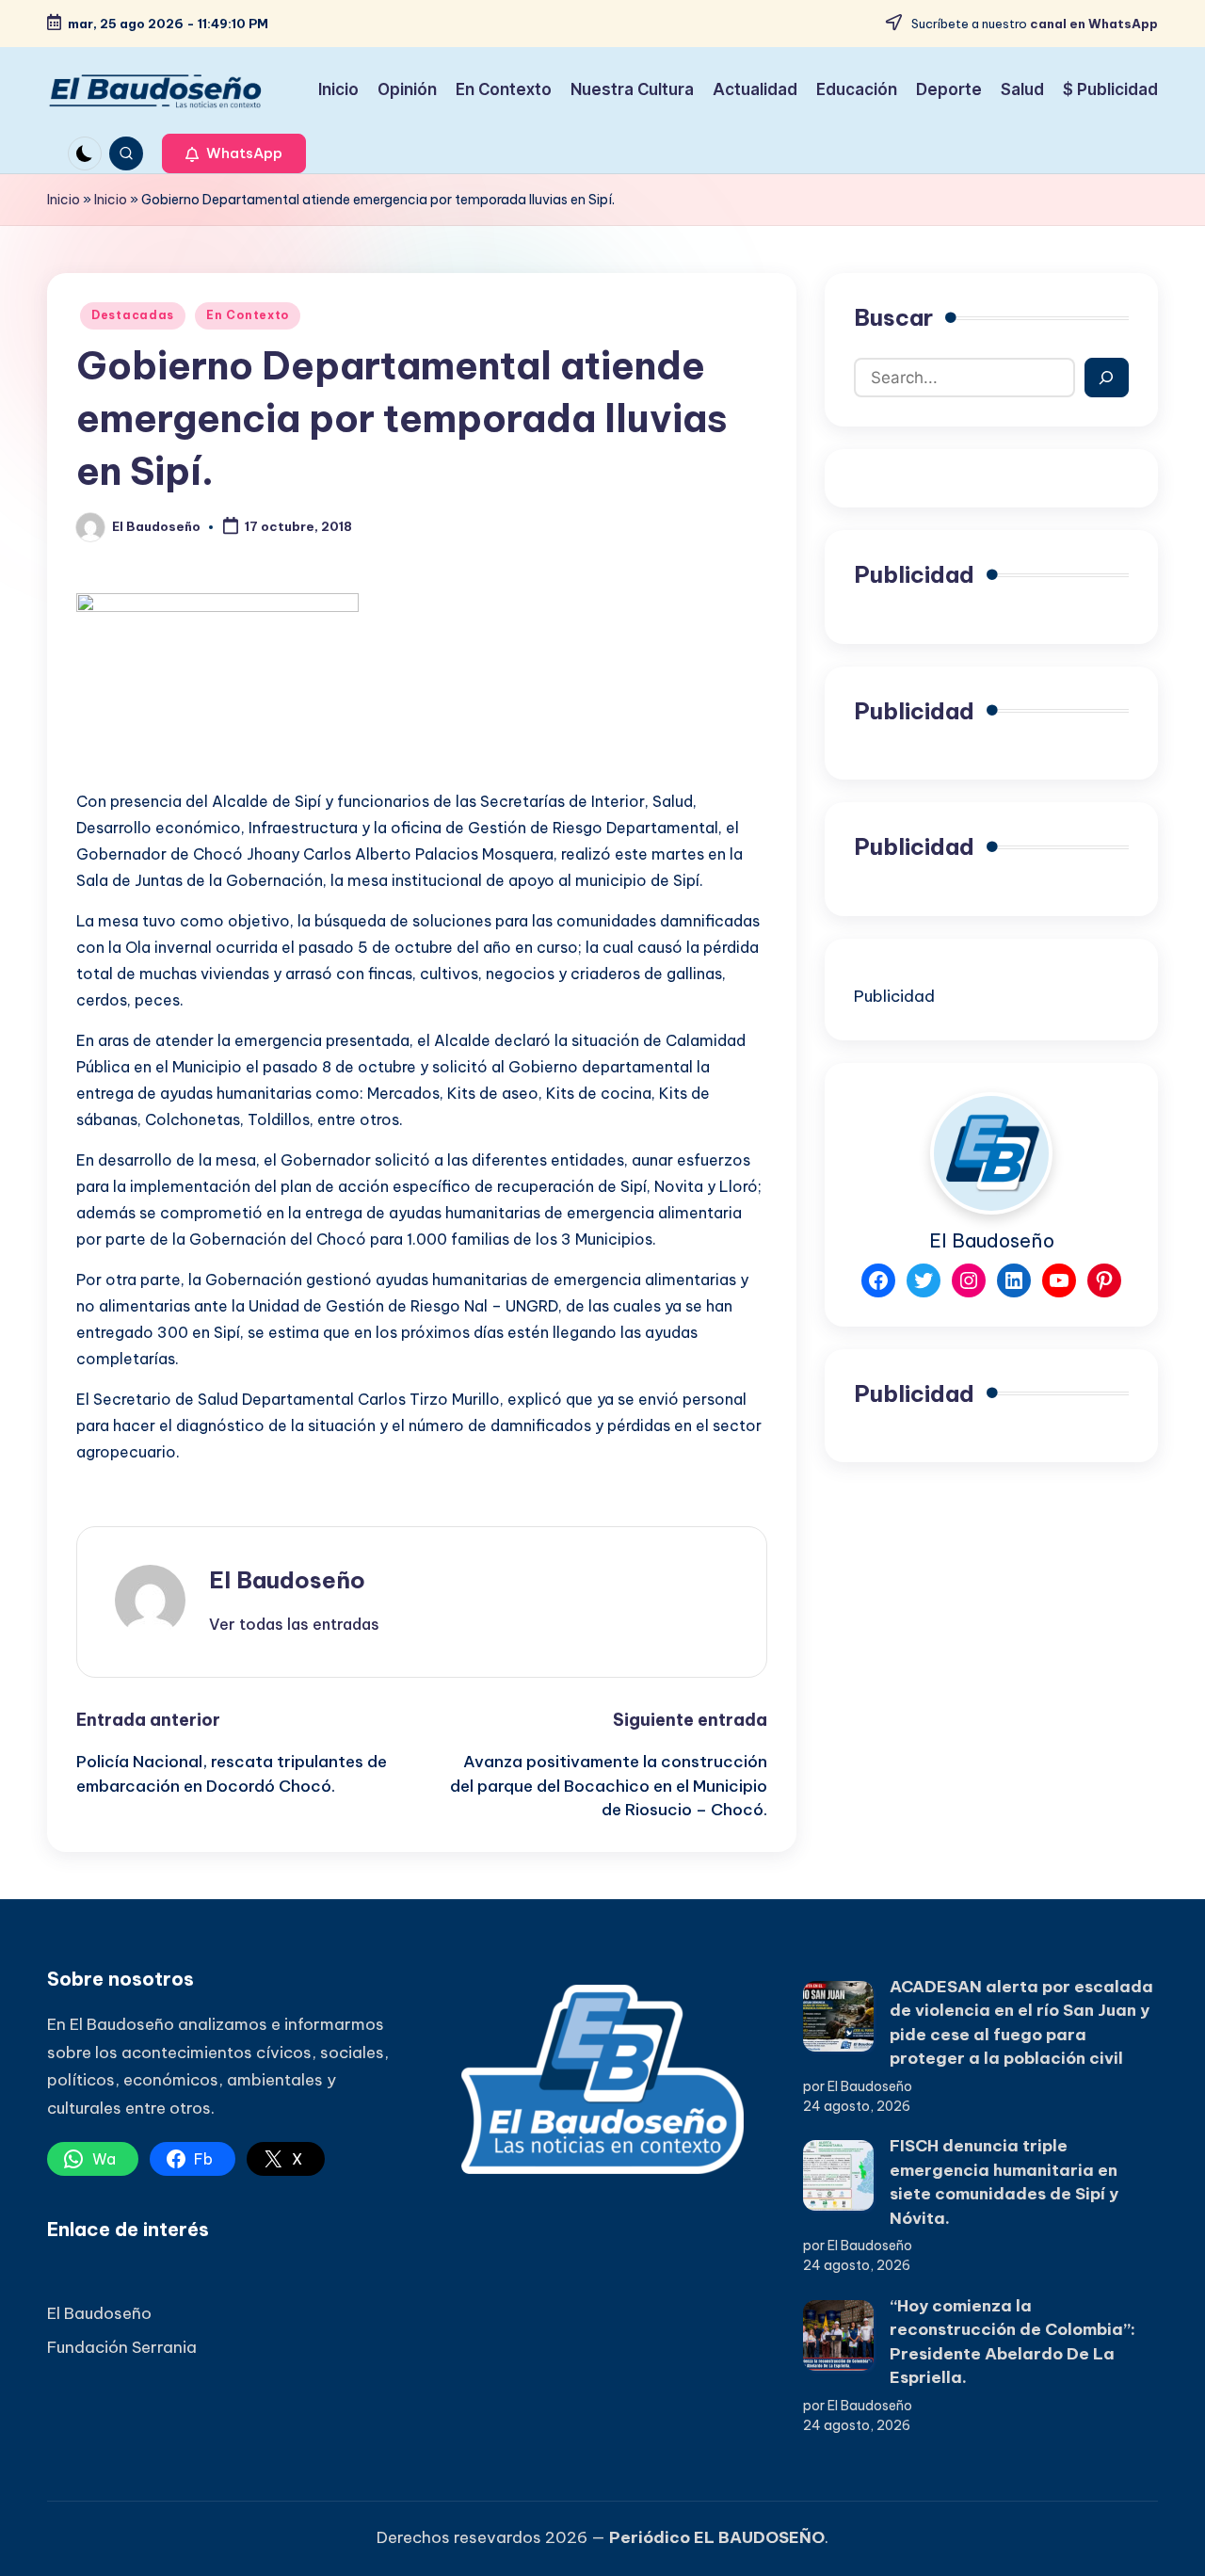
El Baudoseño (287, 1580)
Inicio (64, 200)
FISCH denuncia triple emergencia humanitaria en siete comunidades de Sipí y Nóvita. (1004, 2182)
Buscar (893, 317)
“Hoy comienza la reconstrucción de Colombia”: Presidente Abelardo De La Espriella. (1012, 2342)
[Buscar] (1107, 378)
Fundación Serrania (122, 2347)
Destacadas (133, 315)
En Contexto (248, 315)
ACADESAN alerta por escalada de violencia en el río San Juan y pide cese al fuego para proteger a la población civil (1021, 2023)
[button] (234, 153)
